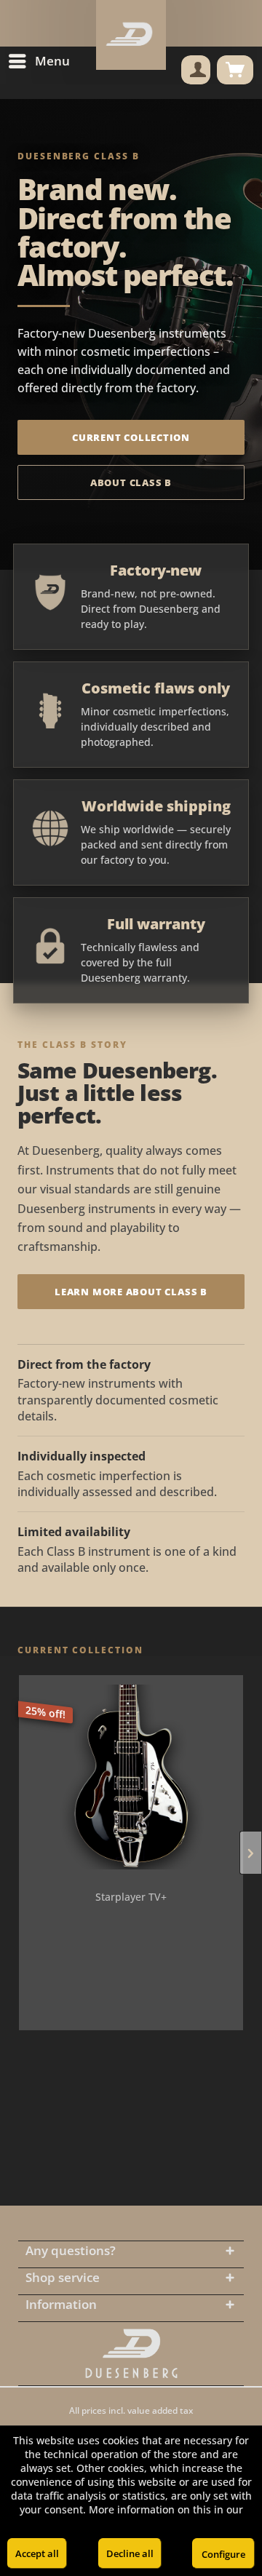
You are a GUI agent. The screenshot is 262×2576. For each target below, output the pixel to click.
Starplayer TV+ (131, 1897)
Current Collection (131, 437)
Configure (223, 2554)
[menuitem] (39, 61)
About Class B (131, 482)
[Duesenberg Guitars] (131, 2354)
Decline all (130, 2553)
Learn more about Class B (131, 1292)
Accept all (37, 2553)
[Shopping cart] (235, 70)
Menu (52, 61)
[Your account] (196, 70)
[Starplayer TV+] (131, 1777)
